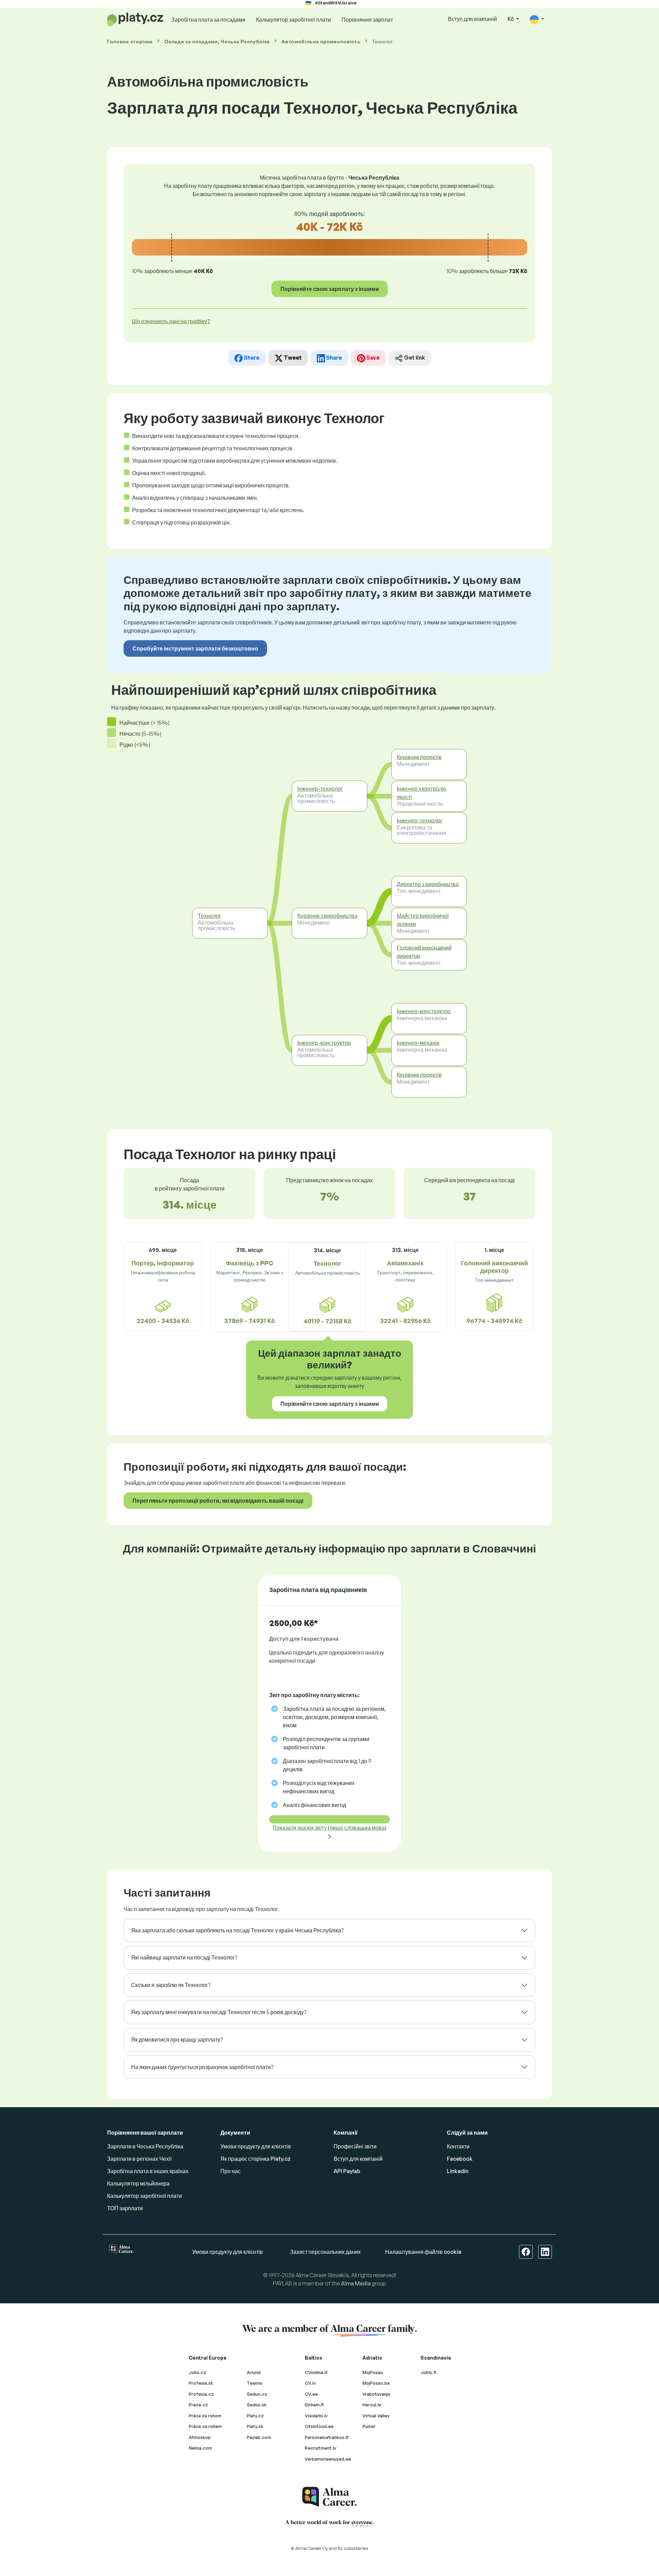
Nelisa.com (200, 2448)
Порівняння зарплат (367, 20)
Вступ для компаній (472, 19)
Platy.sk (255, 2426)
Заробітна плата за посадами (208, 20)
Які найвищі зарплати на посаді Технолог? (184, 1957)
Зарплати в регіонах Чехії (139, 2159)
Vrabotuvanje (376, 2394)
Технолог (209, 916)
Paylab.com (259, 2437)
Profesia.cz (201, 2394)
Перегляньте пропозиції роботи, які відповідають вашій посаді (218, 1501)
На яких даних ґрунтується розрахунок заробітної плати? (202, 2067)
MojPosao (373, 2372)
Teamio (255, 2383)
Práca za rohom (205, 2416)
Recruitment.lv (321, 2448)
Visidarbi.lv (316, 2416)
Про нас (230, 2171)
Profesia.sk (201, 2383)
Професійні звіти (355, 2146)
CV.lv (310, 2383)
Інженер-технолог (320, 789)
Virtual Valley (376, 2416)
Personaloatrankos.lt (327, 2437)
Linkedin (458, 2171)
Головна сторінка (130, 41)
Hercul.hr (372, 2405)
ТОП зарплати (125, 2208)
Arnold (254, 2372)
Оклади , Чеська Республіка (217, 41)
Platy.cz (255, 2416)
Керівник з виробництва (327, 916)
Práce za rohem (205, 2426)
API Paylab (347, 2171)
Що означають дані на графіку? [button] (171, 321)
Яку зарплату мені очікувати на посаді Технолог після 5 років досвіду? (219, 2012)
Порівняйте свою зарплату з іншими (330, 289)
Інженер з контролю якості (421, 793)
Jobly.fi (428, 2372)
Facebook (460, 2159)
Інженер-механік (418, 1043)
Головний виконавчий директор (424, 951)
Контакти (458, 2146)
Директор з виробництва (428, 884)
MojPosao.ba (376, 2383)
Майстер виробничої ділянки (423, 920)
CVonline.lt (316, 2372)
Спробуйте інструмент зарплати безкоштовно (195, 648)
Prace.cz (198, 2405)
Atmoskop (200, 2437)
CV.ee (311, 2394)
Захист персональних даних (325, 2252)
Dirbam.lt (314, 2405)
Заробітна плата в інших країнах (148, 2171)
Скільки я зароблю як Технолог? (171, 1985)
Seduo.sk (257, 2405)
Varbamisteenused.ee (328, 2459)
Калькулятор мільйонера (138, 2183)
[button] (537, 19)
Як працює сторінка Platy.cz (256, 2159)
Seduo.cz (257, 2394)
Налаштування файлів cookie (423, 2252)
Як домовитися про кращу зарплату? (177, 2040)
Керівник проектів (419, 757)
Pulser (369, 2426)
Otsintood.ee (319, 2426)
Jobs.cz (198, 2372)
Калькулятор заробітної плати (293, 20)
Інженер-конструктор (324, 1043)
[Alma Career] (329, 2497)
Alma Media (356, 2283)
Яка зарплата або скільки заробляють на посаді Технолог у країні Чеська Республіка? (237, 1930)
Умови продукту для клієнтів (256, 2146)
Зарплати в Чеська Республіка (145, 2146)
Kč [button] (511, 19)
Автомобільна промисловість (321, 41)
